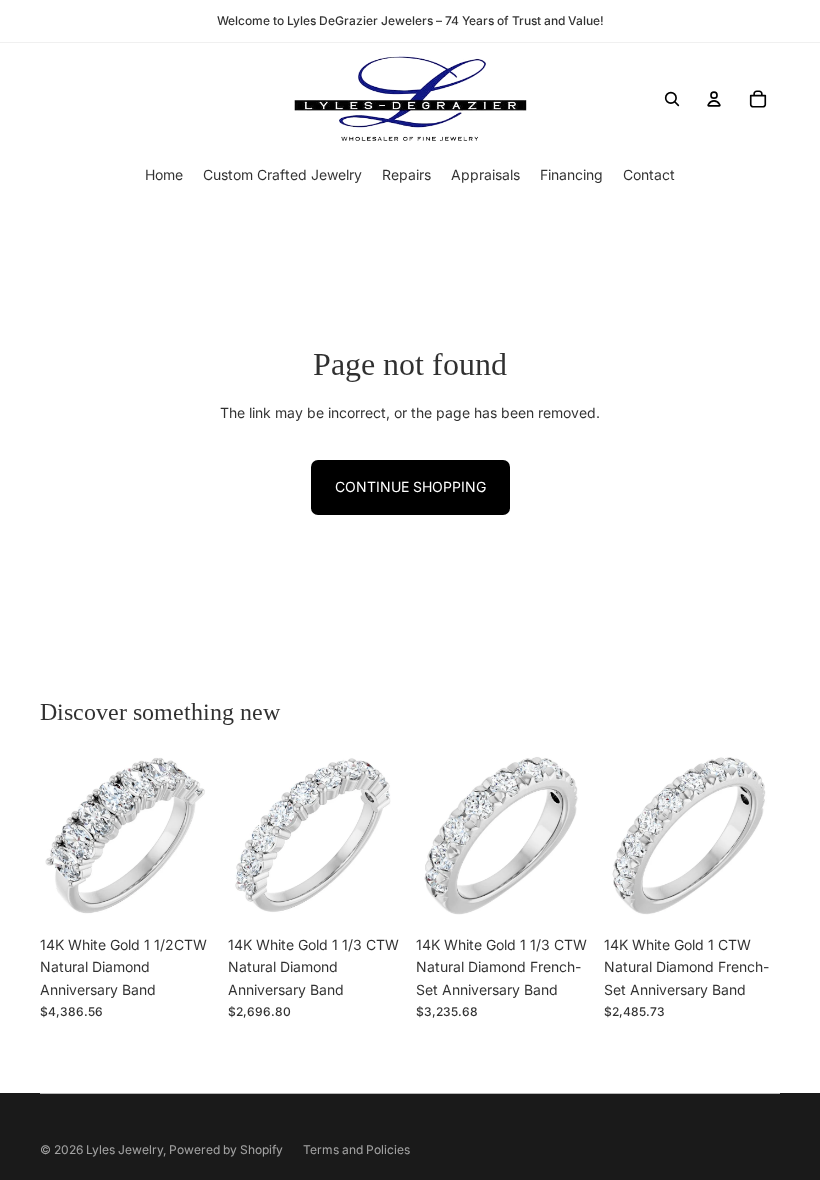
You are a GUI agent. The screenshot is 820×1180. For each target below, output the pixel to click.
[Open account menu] (714, 99)
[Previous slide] (55, 838)
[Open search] (672, 99)
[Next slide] (200, 838)
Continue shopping (410, 486)
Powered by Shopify (226, 1149)
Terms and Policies (356, 1149)
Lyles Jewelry (124, 1149)
